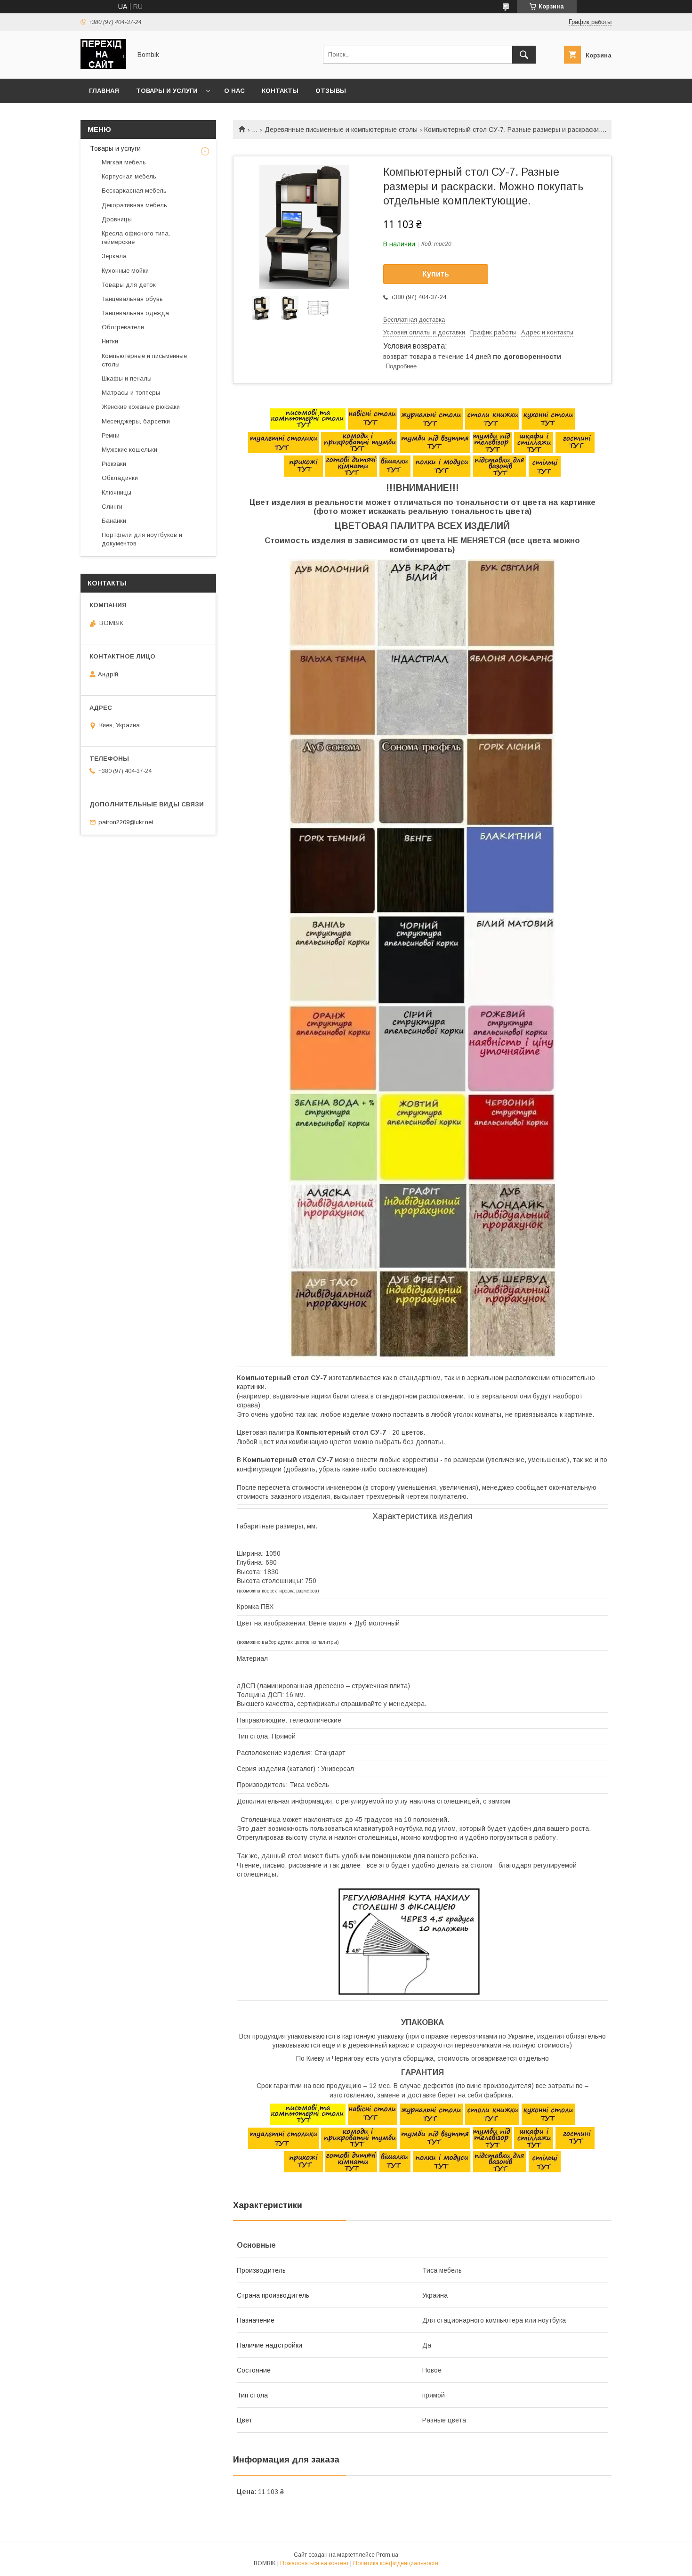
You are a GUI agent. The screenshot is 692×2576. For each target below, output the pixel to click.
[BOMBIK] (103, 66)
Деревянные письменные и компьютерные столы (341, 130)
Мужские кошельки (129, 450)
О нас (234, 91)
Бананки (114, 521)
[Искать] (524, 55)
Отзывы (331, 91)
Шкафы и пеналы (127, 378)
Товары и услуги (167, 91)
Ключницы (117, 492)
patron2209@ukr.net (126, 822)
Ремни (111, 435)
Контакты (280, 91)
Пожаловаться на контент (314, 2563)
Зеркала (114, 256)
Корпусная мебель (129, 176)
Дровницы (117, 219)
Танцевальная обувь (132, 299)
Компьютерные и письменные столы (144, 360)
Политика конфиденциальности (396, 2563)
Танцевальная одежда (135, 313)
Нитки (110, 341)
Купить (436, 274)
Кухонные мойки (125, 271)
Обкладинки (120, 478)
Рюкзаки (114, 464)
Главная (104, 91)
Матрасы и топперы (131, 393)
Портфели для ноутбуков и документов (142, 539)
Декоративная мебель (134, 205)
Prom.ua (387, 2555)
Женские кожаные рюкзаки (141, 407)
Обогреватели (123, 327)
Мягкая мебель (124, 162)
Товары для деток (129, 285)
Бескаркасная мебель (134, 191)
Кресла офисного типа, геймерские (136, 238)
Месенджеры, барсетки (136, 421)
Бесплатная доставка (414, 320)
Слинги (112, 507)
